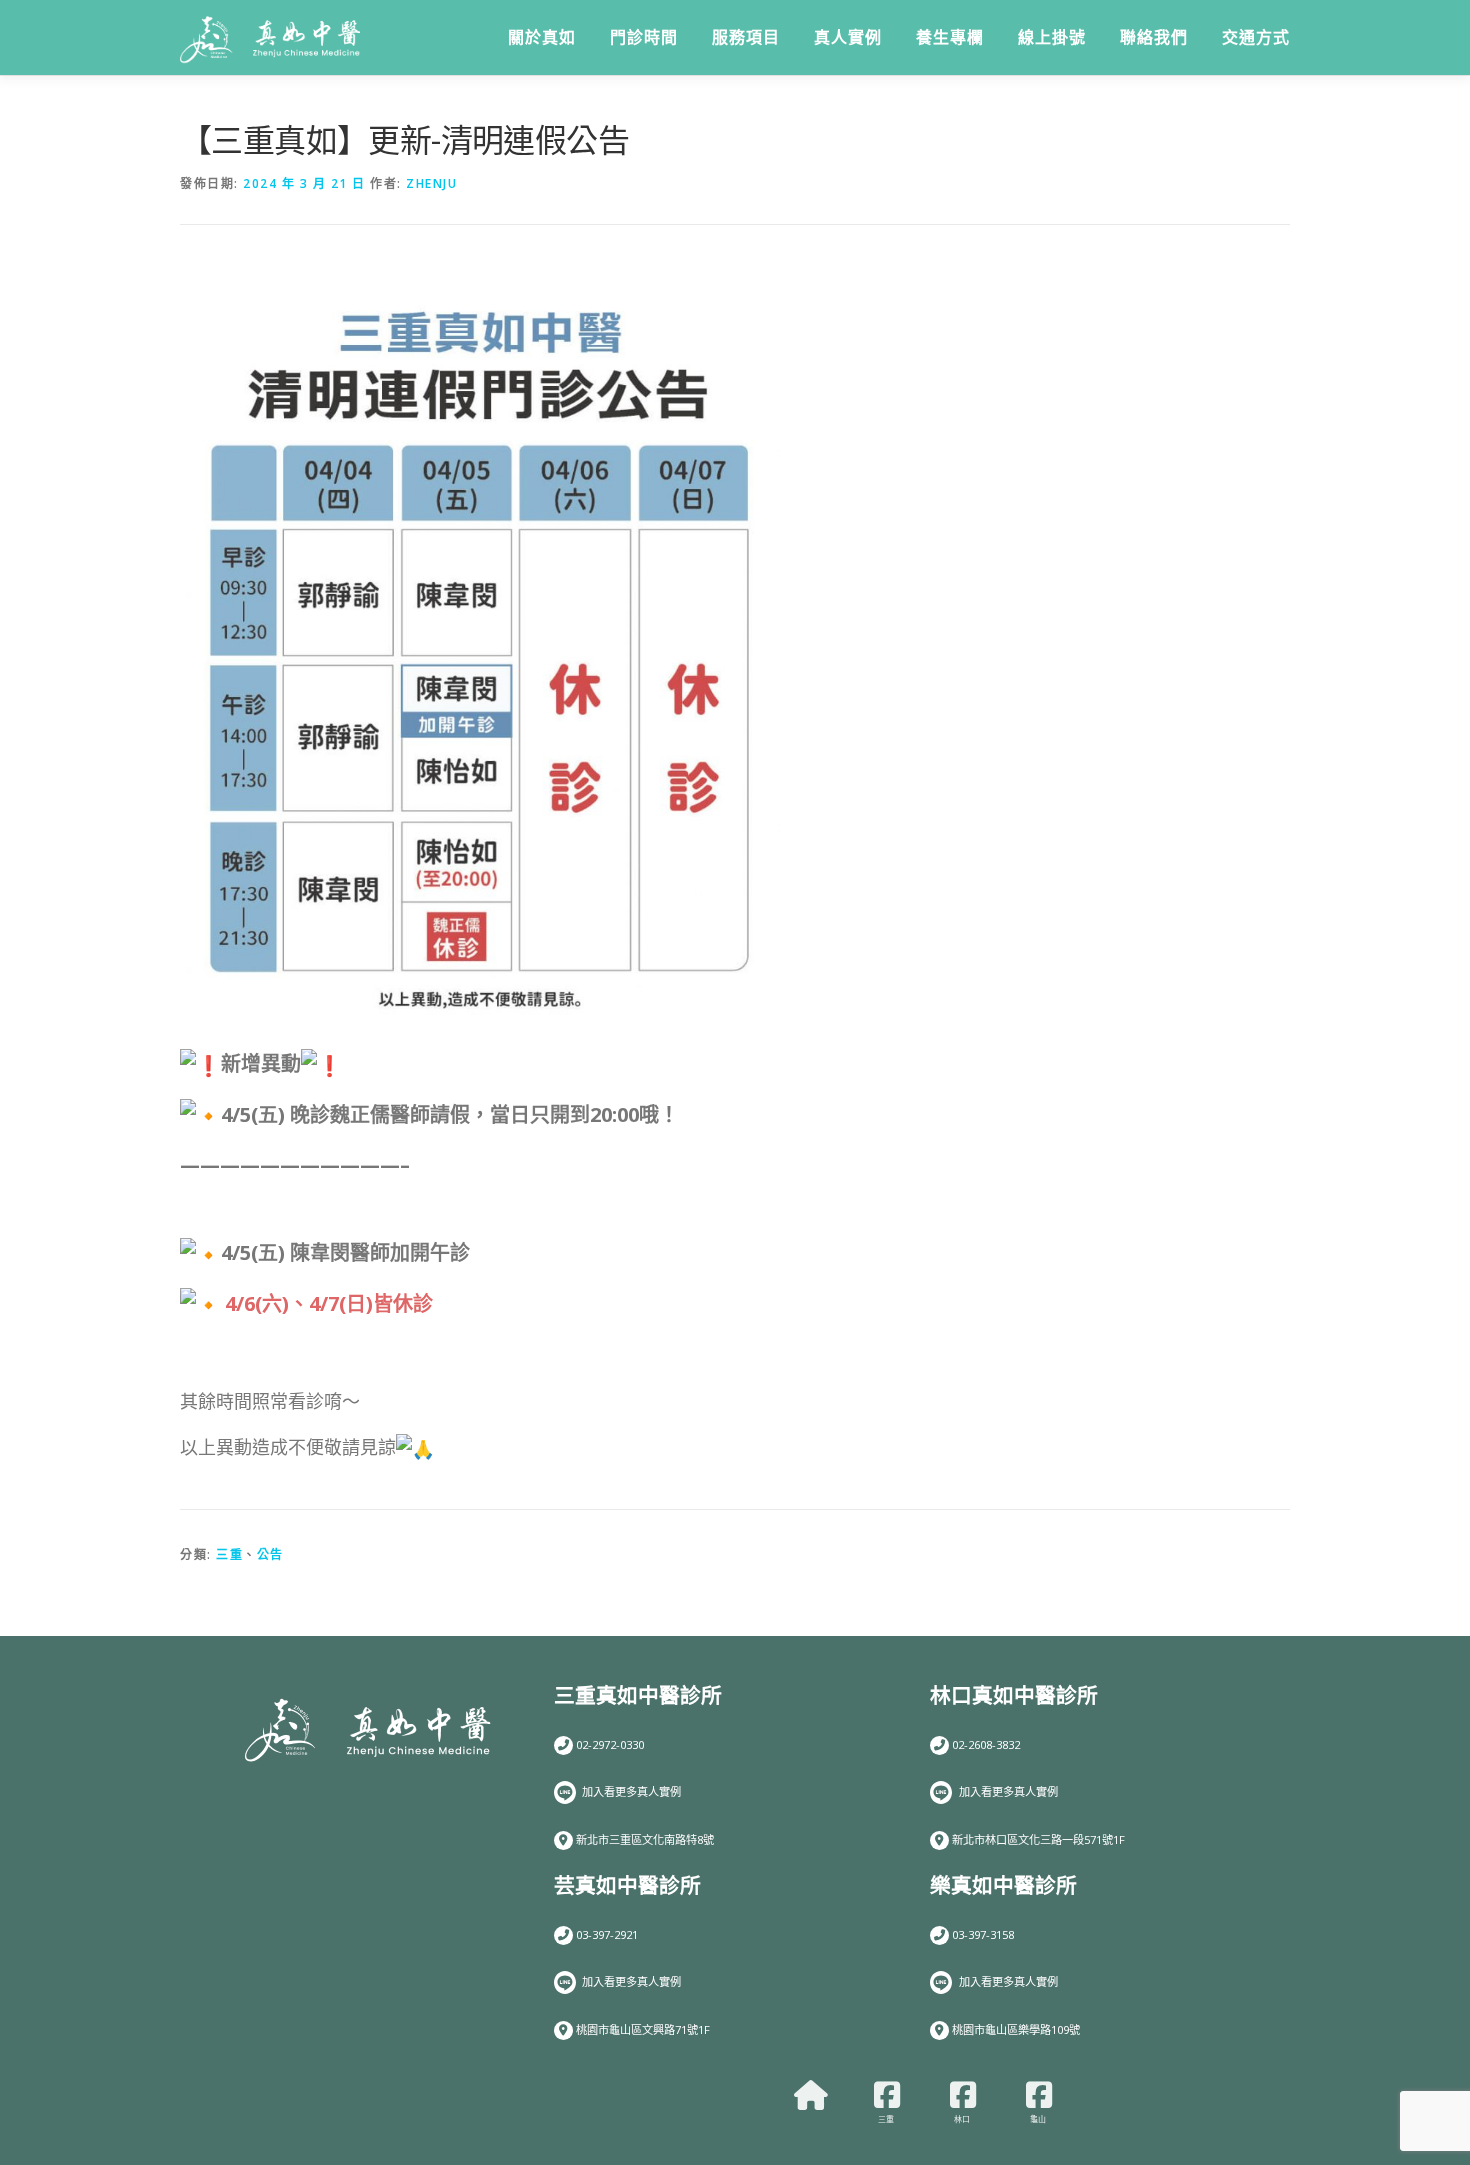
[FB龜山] (1039, 2095)
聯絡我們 (1154, 37)
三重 (229, 1554)
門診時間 (644, 37)
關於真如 (542, 37)
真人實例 (848, 37)
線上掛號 (1052, 37)
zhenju (431, 183)
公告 (270, 1554)
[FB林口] (963, 2095)
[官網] (811, 2095)
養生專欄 (950, 37)
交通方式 (1256, 37)
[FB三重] (887, 2095)
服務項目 (746, 37)
